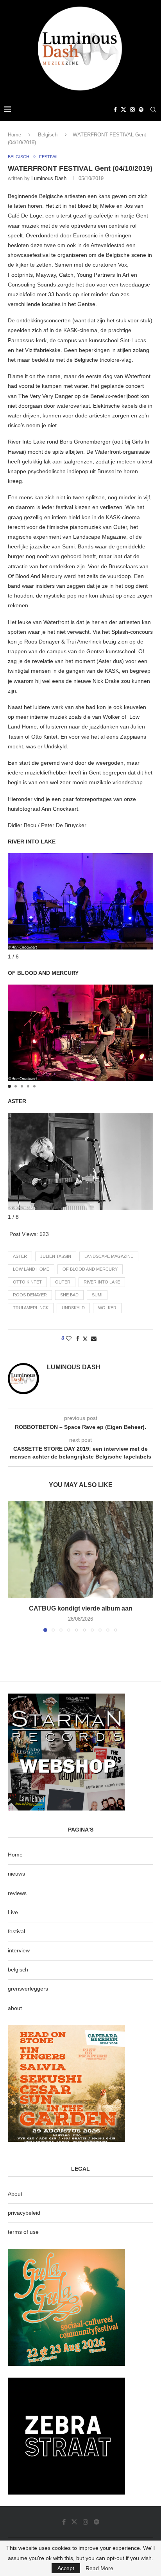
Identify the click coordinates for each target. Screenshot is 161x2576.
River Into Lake (102, 1282)
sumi (97, 1295)
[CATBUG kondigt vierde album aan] (80, 1549)
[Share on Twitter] (85, 1339)
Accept (66, 2568)
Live (13, 1912)
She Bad (69, 1295)
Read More (99, 2568)
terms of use (23, 2232)
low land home (31, 1269)
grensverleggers (28, 1989)
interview (19, 1950)
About (15, 2194)
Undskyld (73, 1308)
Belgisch (48, 135)
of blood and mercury (90, 1269)
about (15, 2008)
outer (63, 1282)
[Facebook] (115, 110)
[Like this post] (69, 1338)
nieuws (16, 1874)
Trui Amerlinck (31, 1308)
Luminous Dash (49, 178)
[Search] (153, 110)
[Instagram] (132, 110)
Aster (20, 1256)
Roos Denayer (30, 1295)
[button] (9, 1086)
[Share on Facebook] (78, 1338)
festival (16, 1931)
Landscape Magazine (109, 1256)
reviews (17, 1893)
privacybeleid (24, 2213)
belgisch (18, 1970)
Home (14, 135)
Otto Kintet (27, 1282)
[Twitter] (123, 110)
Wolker (107, 1308)
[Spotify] (141, 110)
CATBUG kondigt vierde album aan (81, 1608)
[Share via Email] (94, 1338)
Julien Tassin (56, 1256)
